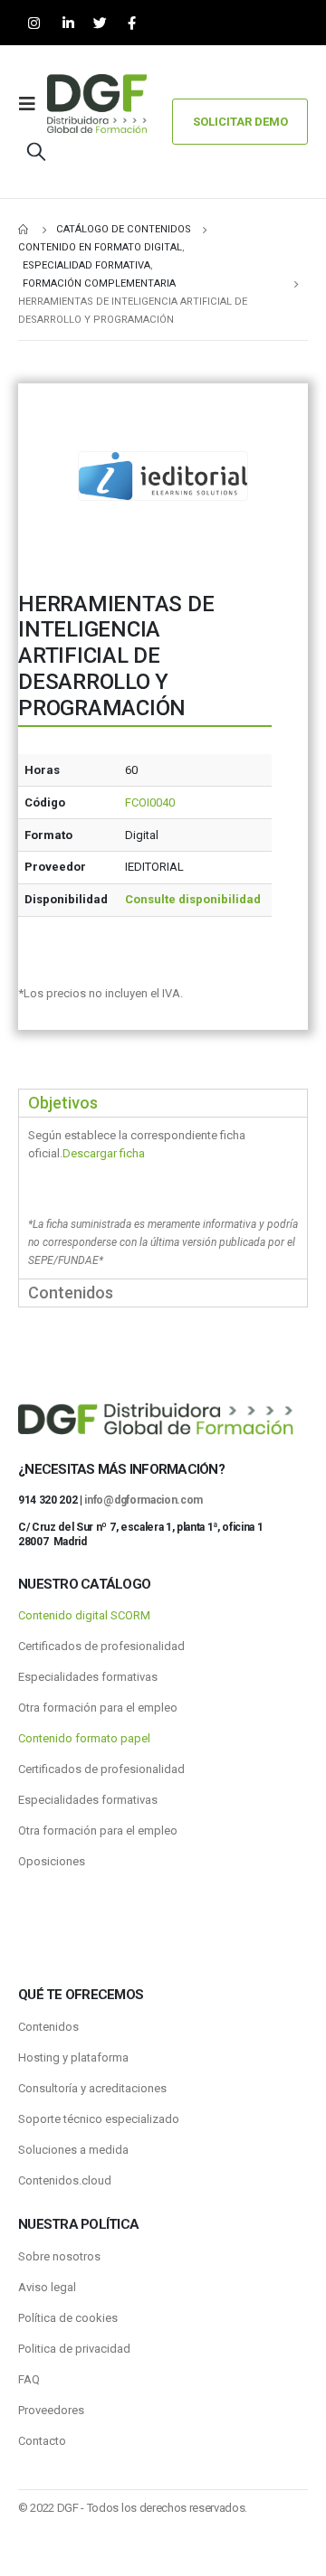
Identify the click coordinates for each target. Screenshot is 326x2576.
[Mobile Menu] (33, 104)
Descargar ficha (104, 1153)
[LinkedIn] (68, 23)
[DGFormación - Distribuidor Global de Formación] (97, 104)
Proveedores (51, 2410)
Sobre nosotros (59, 2256)
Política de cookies (68, 2318)
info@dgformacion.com (144, 1500)
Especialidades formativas (88, 1677)
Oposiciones (52, 1861)
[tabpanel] (163, 1198)
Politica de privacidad (74, 2349)
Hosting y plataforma (73, 2057)
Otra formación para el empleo (98, 1708)
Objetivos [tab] (63, 1103)
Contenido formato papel (84, 1738)
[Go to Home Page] (24, 230)
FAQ (29, 2379)
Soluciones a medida (73, 2150)
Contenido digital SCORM (84, 1615)
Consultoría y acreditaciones (92, 2088)
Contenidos (48, 2027)
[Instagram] (34, 23)
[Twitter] (100, 23)
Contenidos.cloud (65, 2180)
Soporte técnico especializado (99, 2119)
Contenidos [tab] (71, 1293)
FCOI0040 (150, 802)
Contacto (42, 2441)
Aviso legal (47, 2287)
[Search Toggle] (36, 151)
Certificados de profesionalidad (101, 1646)
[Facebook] (132, 23)
